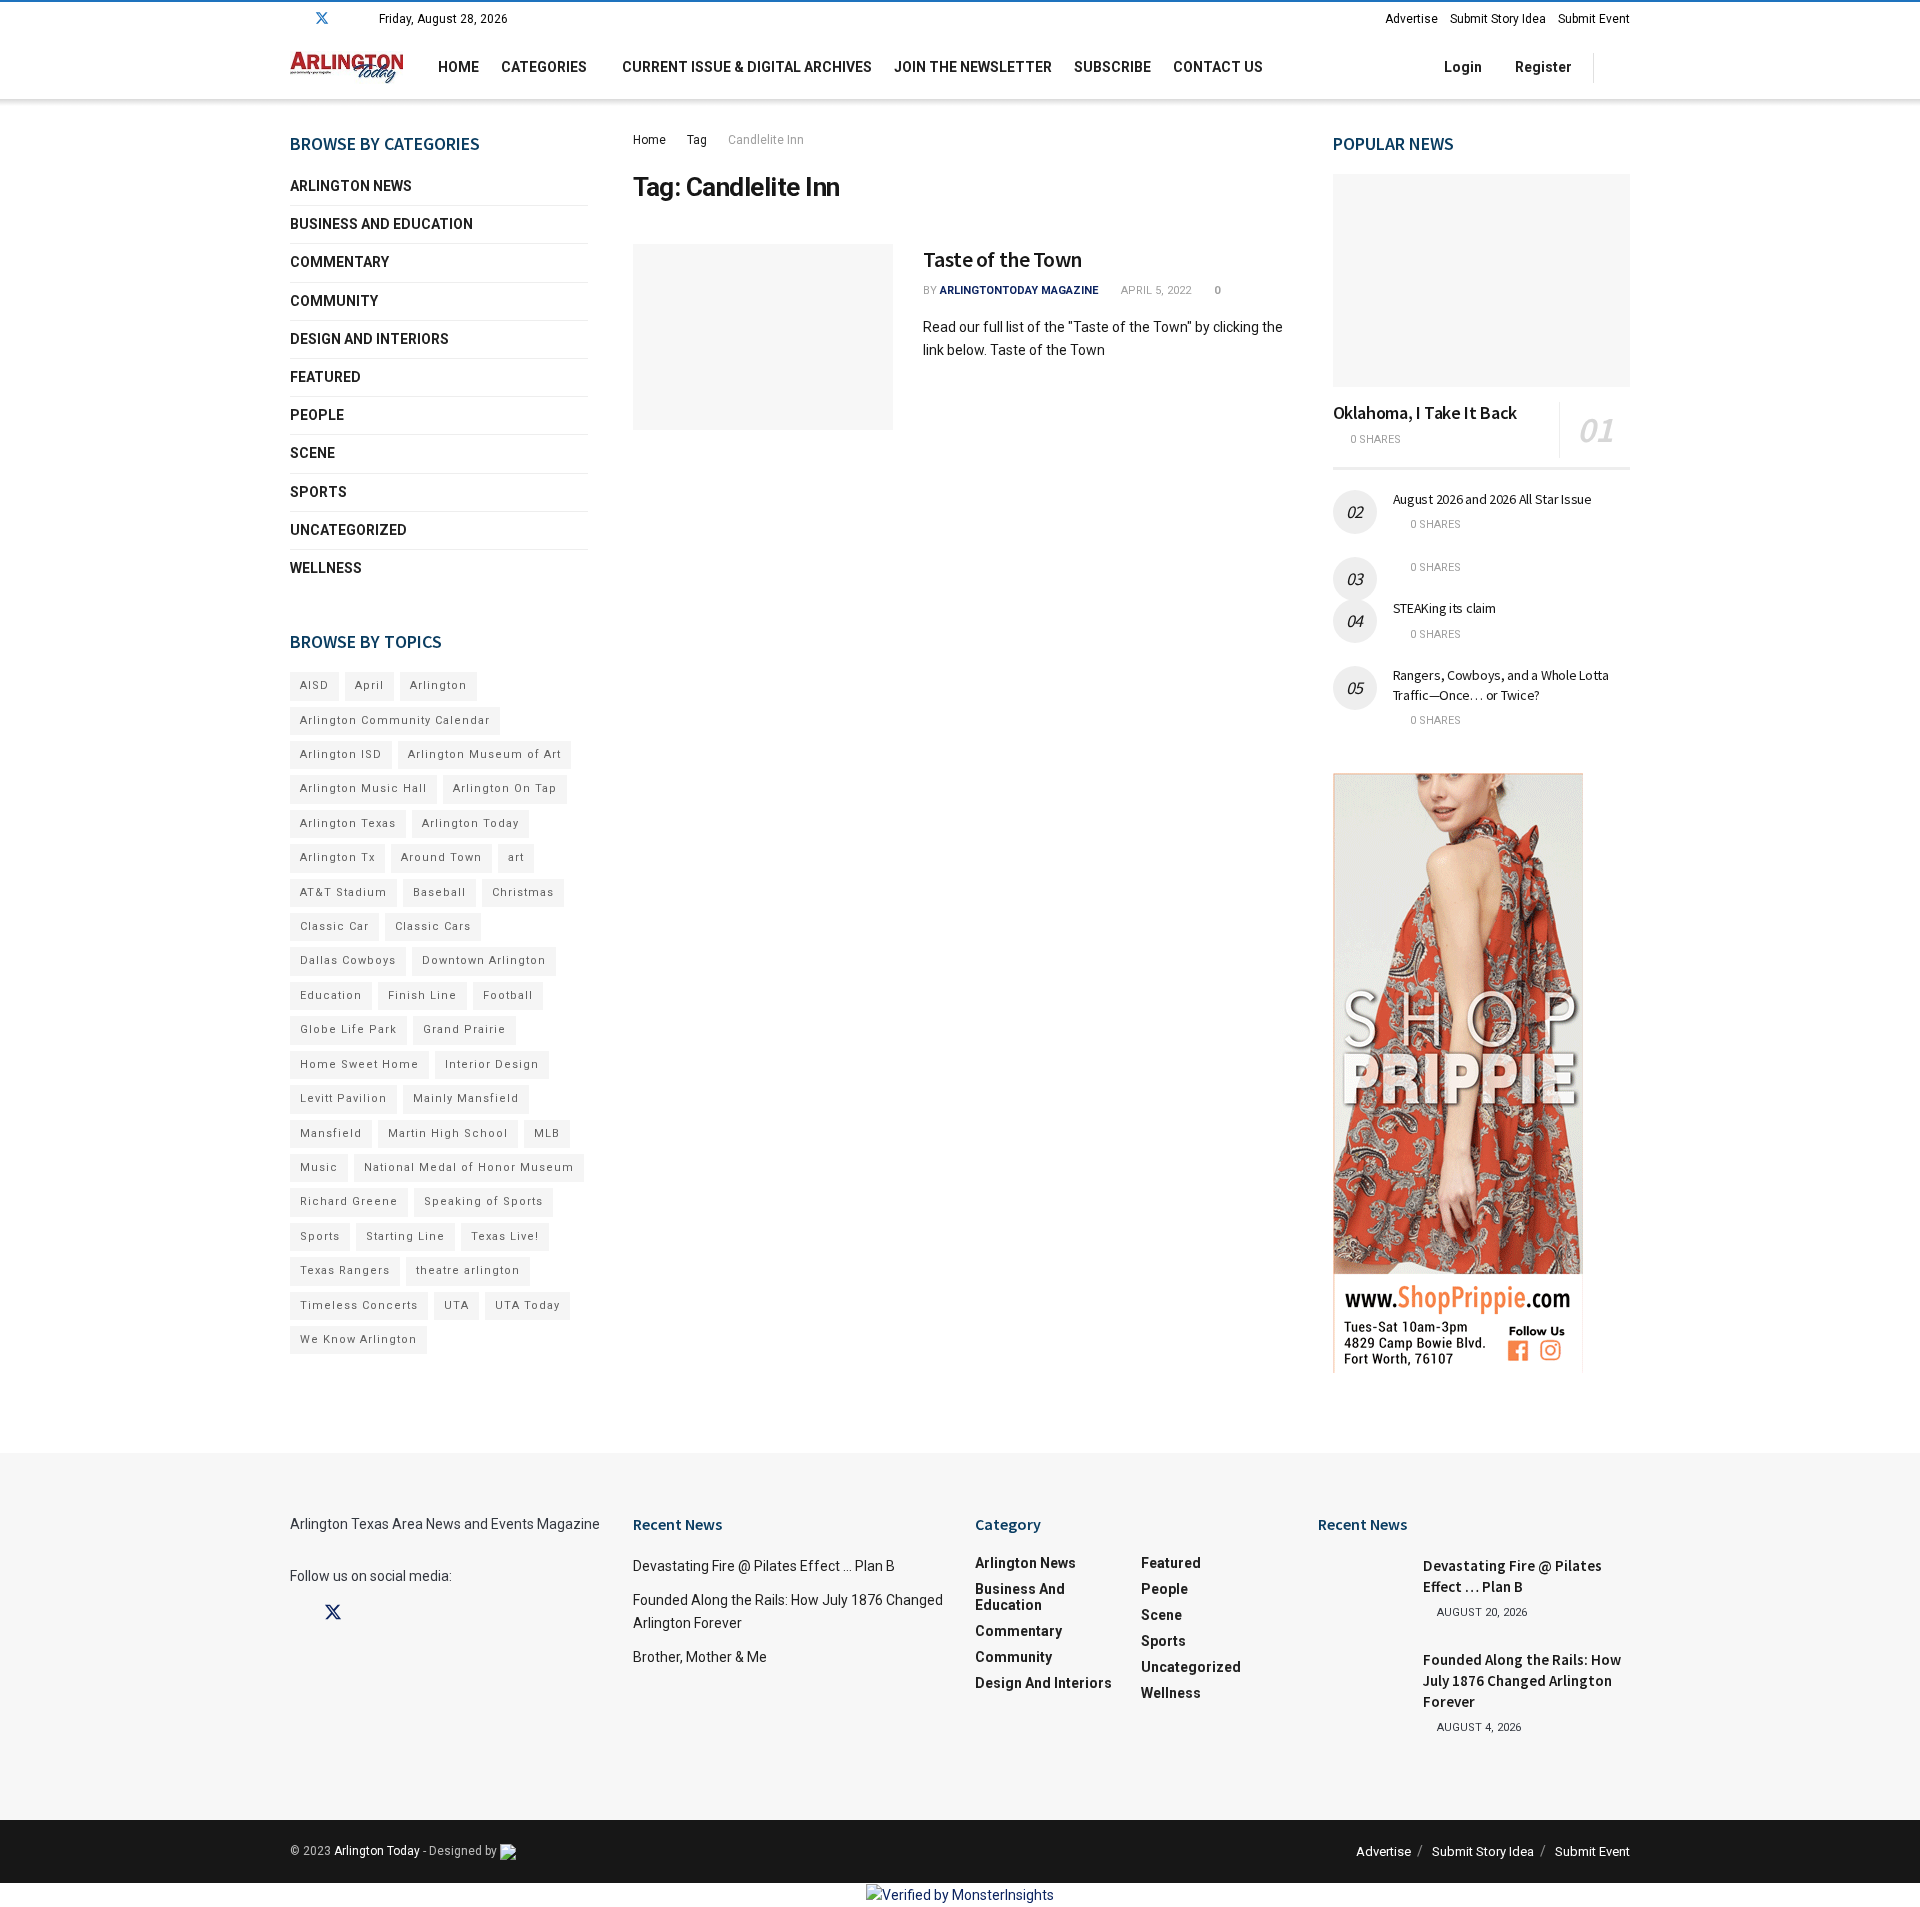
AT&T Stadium (343, 892)
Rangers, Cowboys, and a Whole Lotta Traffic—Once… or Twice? (1501, 685)
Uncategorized (348, 530)
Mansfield (331, 1133)
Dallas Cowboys (348, 960)
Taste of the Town (1003, 259)
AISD (314, 685)
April (369, 685)
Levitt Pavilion (343, 1098)
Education (331, 995)
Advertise (1411, 19)
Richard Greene (349, 1201)
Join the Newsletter (973, 67)
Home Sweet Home (359, 1064)
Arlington (438, 685)
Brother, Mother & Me (700, 1657)
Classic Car (334, 926)
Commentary (339, 262)
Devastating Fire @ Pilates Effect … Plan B (764, 1566)
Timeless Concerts (359, 1305)
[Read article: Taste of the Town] (763, 337)
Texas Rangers (345, 1270)
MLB (547, 1133)
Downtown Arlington (484, 960)
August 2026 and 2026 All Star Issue (1492, 499)
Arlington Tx (337, 857)
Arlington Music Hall (363, 788)
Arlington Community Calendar (395, 720)
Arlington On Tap (505, 788)
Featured (325, 377)
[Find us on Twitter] (322, 19)
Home (458, 67)
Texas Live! (505, 1236)
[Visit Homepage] (346, 67)
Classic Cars (433, 926)
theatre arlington (468, 1270)
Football (508, 995)
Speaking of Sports (483, 1201)
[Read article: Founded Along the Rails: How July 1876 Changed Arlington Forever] (1363, 1681)
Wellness (326, 568)
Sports (318, 492)
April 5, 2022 (1154, 290)
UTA (456, 1305)
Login (1461, 67)
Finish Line (422, 995)
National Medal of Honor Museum (469, 1167)
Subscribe (1112, 67)
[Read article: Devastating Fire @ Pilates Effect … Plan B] (1363, 1587)
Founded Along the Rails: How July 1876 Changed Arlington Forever (1522, 1680)
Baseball (439, 892)
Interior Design (492, 1064)
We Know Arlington (358, 1339)
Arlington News (351, 186)
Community (334, 301)
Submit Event (1594, 19)
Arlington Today (470, 823)
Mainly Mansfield (466, 1098)
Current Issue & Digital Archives (747, 67)
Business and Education (381, 224)
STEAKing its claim (1444, 608)
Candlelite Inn (766, 140)
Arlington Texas (348, 823)
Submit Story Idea (1498, 19)
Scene (312, 453)
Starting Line (405, 1236)
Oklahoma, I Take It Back (1425, 412)
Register (1542, 67)
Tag (697, 140)
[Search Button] (1622, 67)
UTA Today (527, 1305)
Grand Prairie (464, 1029)
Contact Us (1218, 67)
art (516, 857)
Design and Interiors (369, 339)
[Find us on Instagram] (348, 19)
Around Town (441, 857)
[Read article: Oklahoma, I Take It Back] (1482, 280)
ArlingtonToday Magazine (1019, 290)
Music (319, 1167)
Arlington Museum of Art (484, 754)
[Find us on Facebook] (295, 19)
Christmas (523, 892)
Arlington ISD (341, 754)
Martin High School (448, 1133)
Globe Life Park (348, 1029)
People (317, 415)
